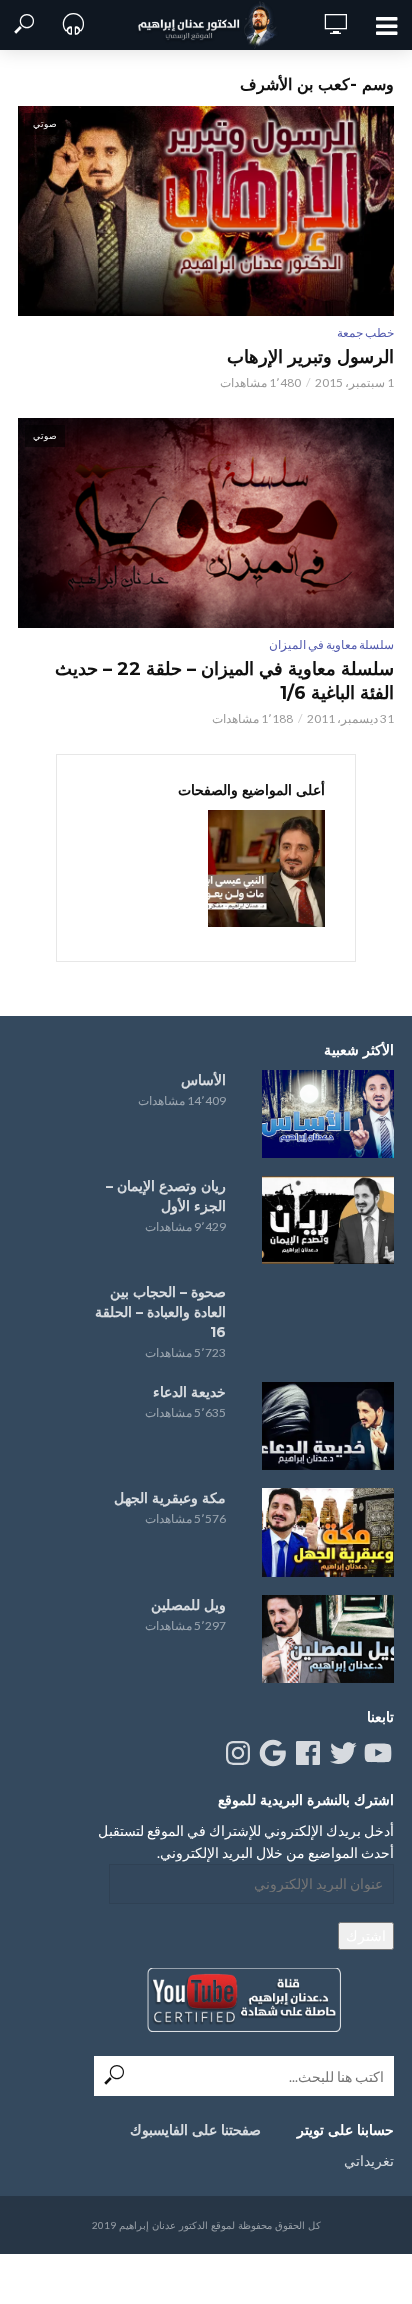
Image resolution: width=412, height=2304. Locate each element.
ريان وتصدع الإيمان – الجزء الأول (166, 1196)
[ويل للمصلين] (328, 1639)
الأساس (203, 1080)
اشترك (366, 1935)
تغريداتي (369, 2160)
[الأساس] (328, 1114)
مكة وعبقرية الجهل (170, 1498)
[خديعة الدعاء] (328, 1426)
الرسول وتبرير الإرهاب (310, 357)
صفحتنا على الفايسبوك (195, 2130)
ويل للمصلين (188, 1605)
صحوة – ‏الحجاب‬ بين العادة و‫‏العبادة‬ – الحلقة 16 (160, 1312)
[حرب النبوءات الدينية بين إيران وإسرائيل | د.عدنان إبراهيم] (266, 868)
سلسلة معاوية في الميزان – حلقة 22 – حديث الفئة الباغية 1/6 (224, 681)
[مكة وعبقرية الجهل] (328, 1532)
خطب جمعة (365, 332)
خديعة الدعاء (189, 1392)
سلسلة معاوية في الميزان (331, 644)
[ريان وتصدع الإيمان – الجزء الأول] (328, 1220)
